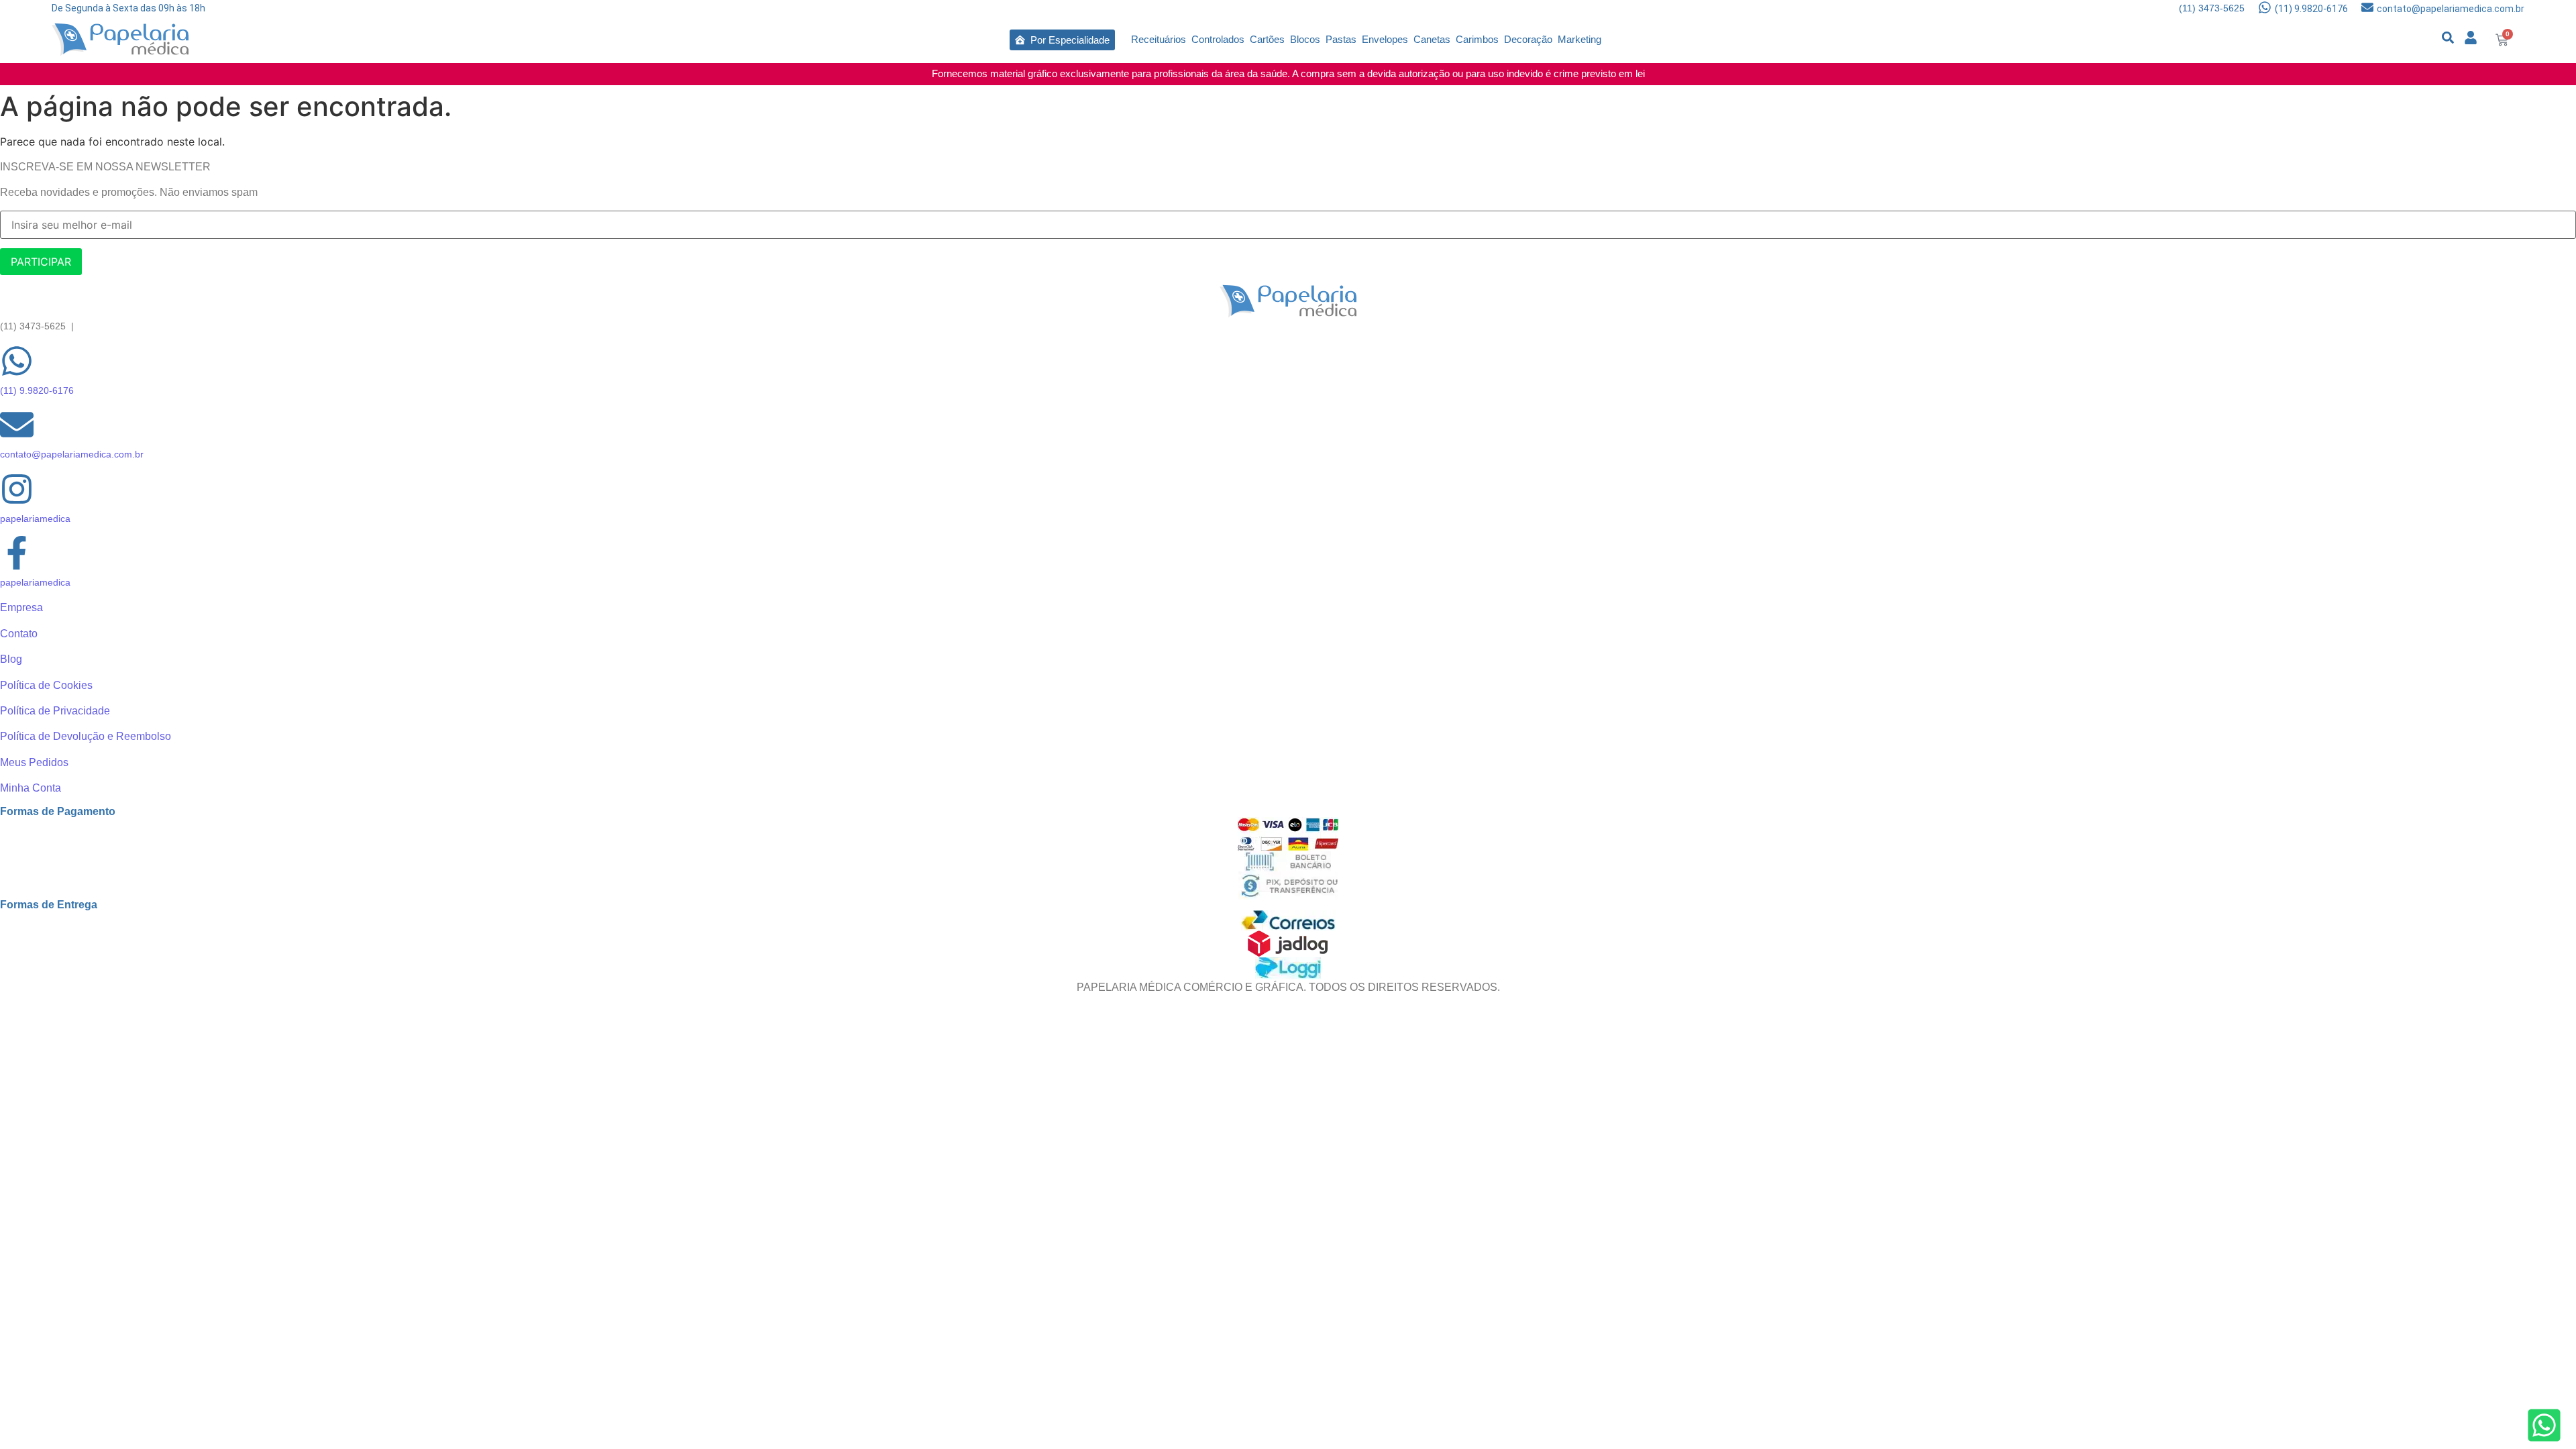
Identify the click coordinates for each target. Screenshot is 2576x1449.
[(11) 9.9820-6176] (2265, 8)
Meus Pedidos (34, 762)
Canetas (1432, 39)
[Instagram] (17, 491)
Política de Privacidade (55, 711)
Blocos (1305, 39)
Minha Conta (31, 788)
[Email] (17, 427)
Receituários (1159, 39)
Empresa (21, 607)
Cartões (1267, 39)
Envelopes (1385, 39)
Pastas (1341, 39)
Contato (19, 634)
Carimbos (1477, 39)
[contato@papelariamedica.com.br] (2367, 8)
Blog (11, 659)
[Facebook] (17, 555)
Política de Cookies (46, 685)
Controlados (1218, 39)
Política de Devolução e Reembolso (86, 736)
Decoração (1528, 39)
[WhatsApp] (17, 363)
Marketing (1579, 39)
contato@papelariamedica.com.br (2451, 9)
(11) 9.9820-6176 (2311, 9)
